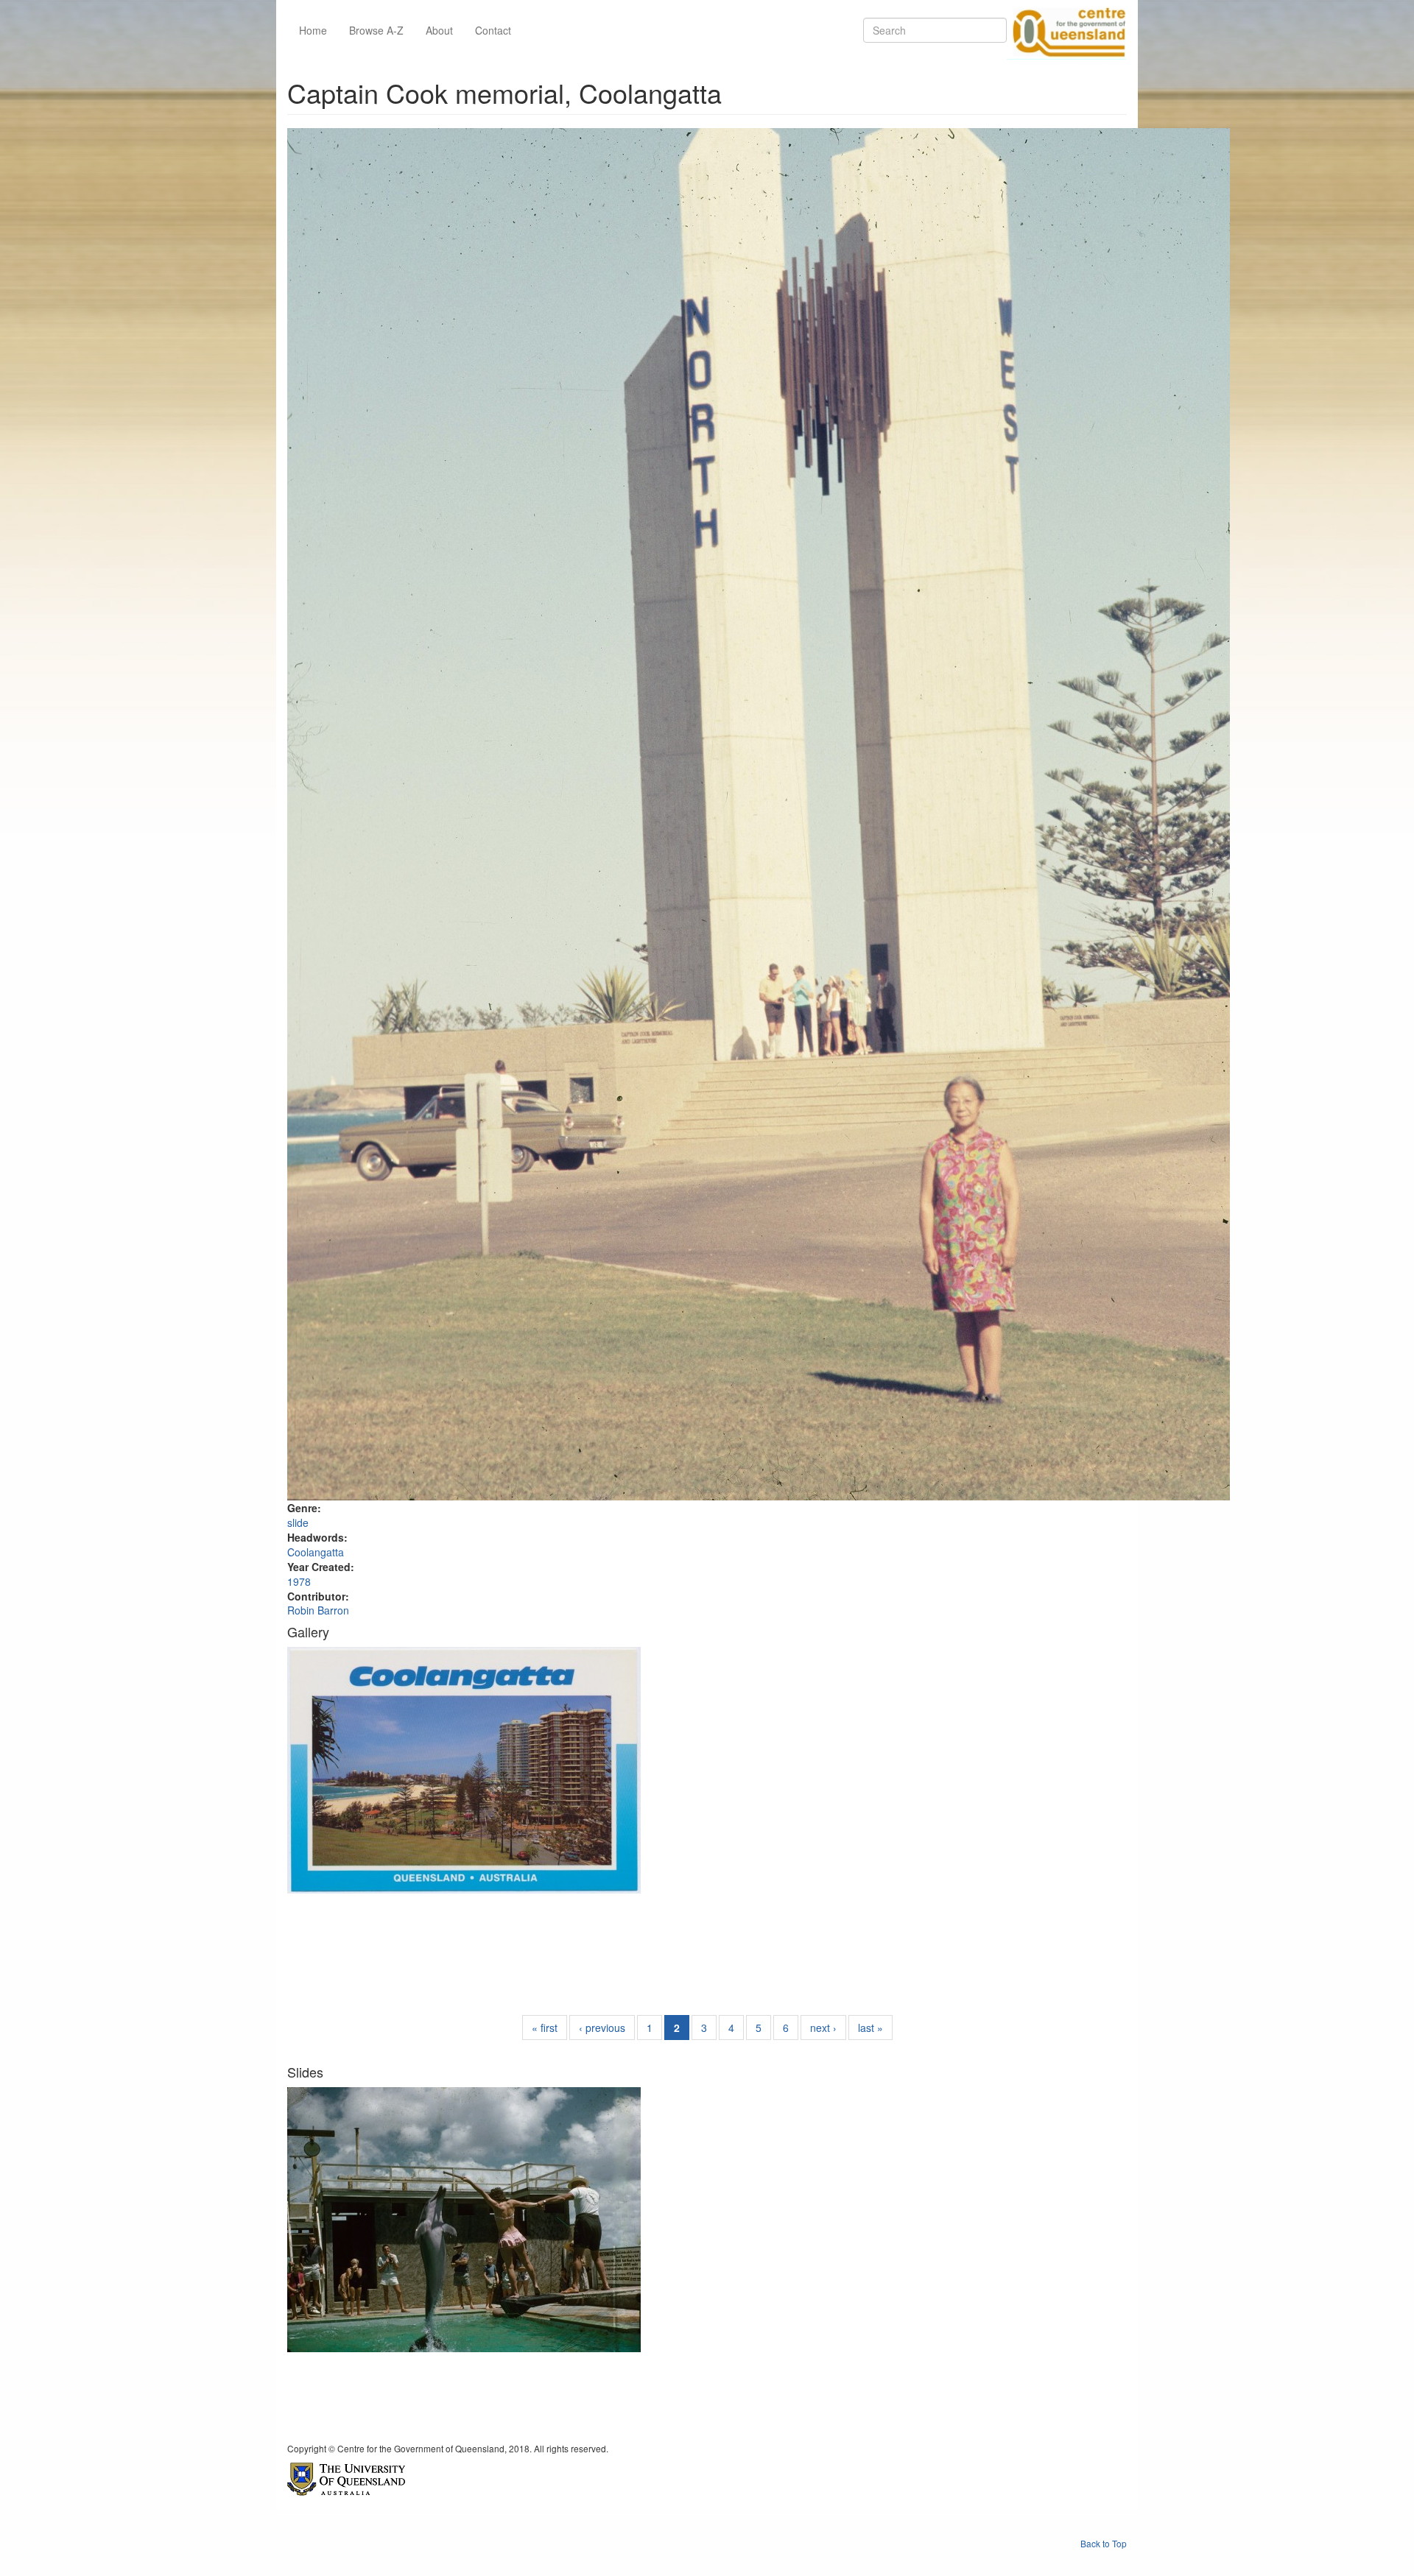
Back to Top (1104, 2543)
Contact (493, 30)
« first (545, 2028)
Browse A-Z (376, 30)
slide (298, 1522)
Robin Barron (318, 1610)
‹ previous (602, 2028)
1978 (299, 1581)
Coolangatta (316, 1552)
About (439, 30)
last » (870, 2028)
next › (823, 2028)
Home (313, 30)
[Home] (1066, 30)
